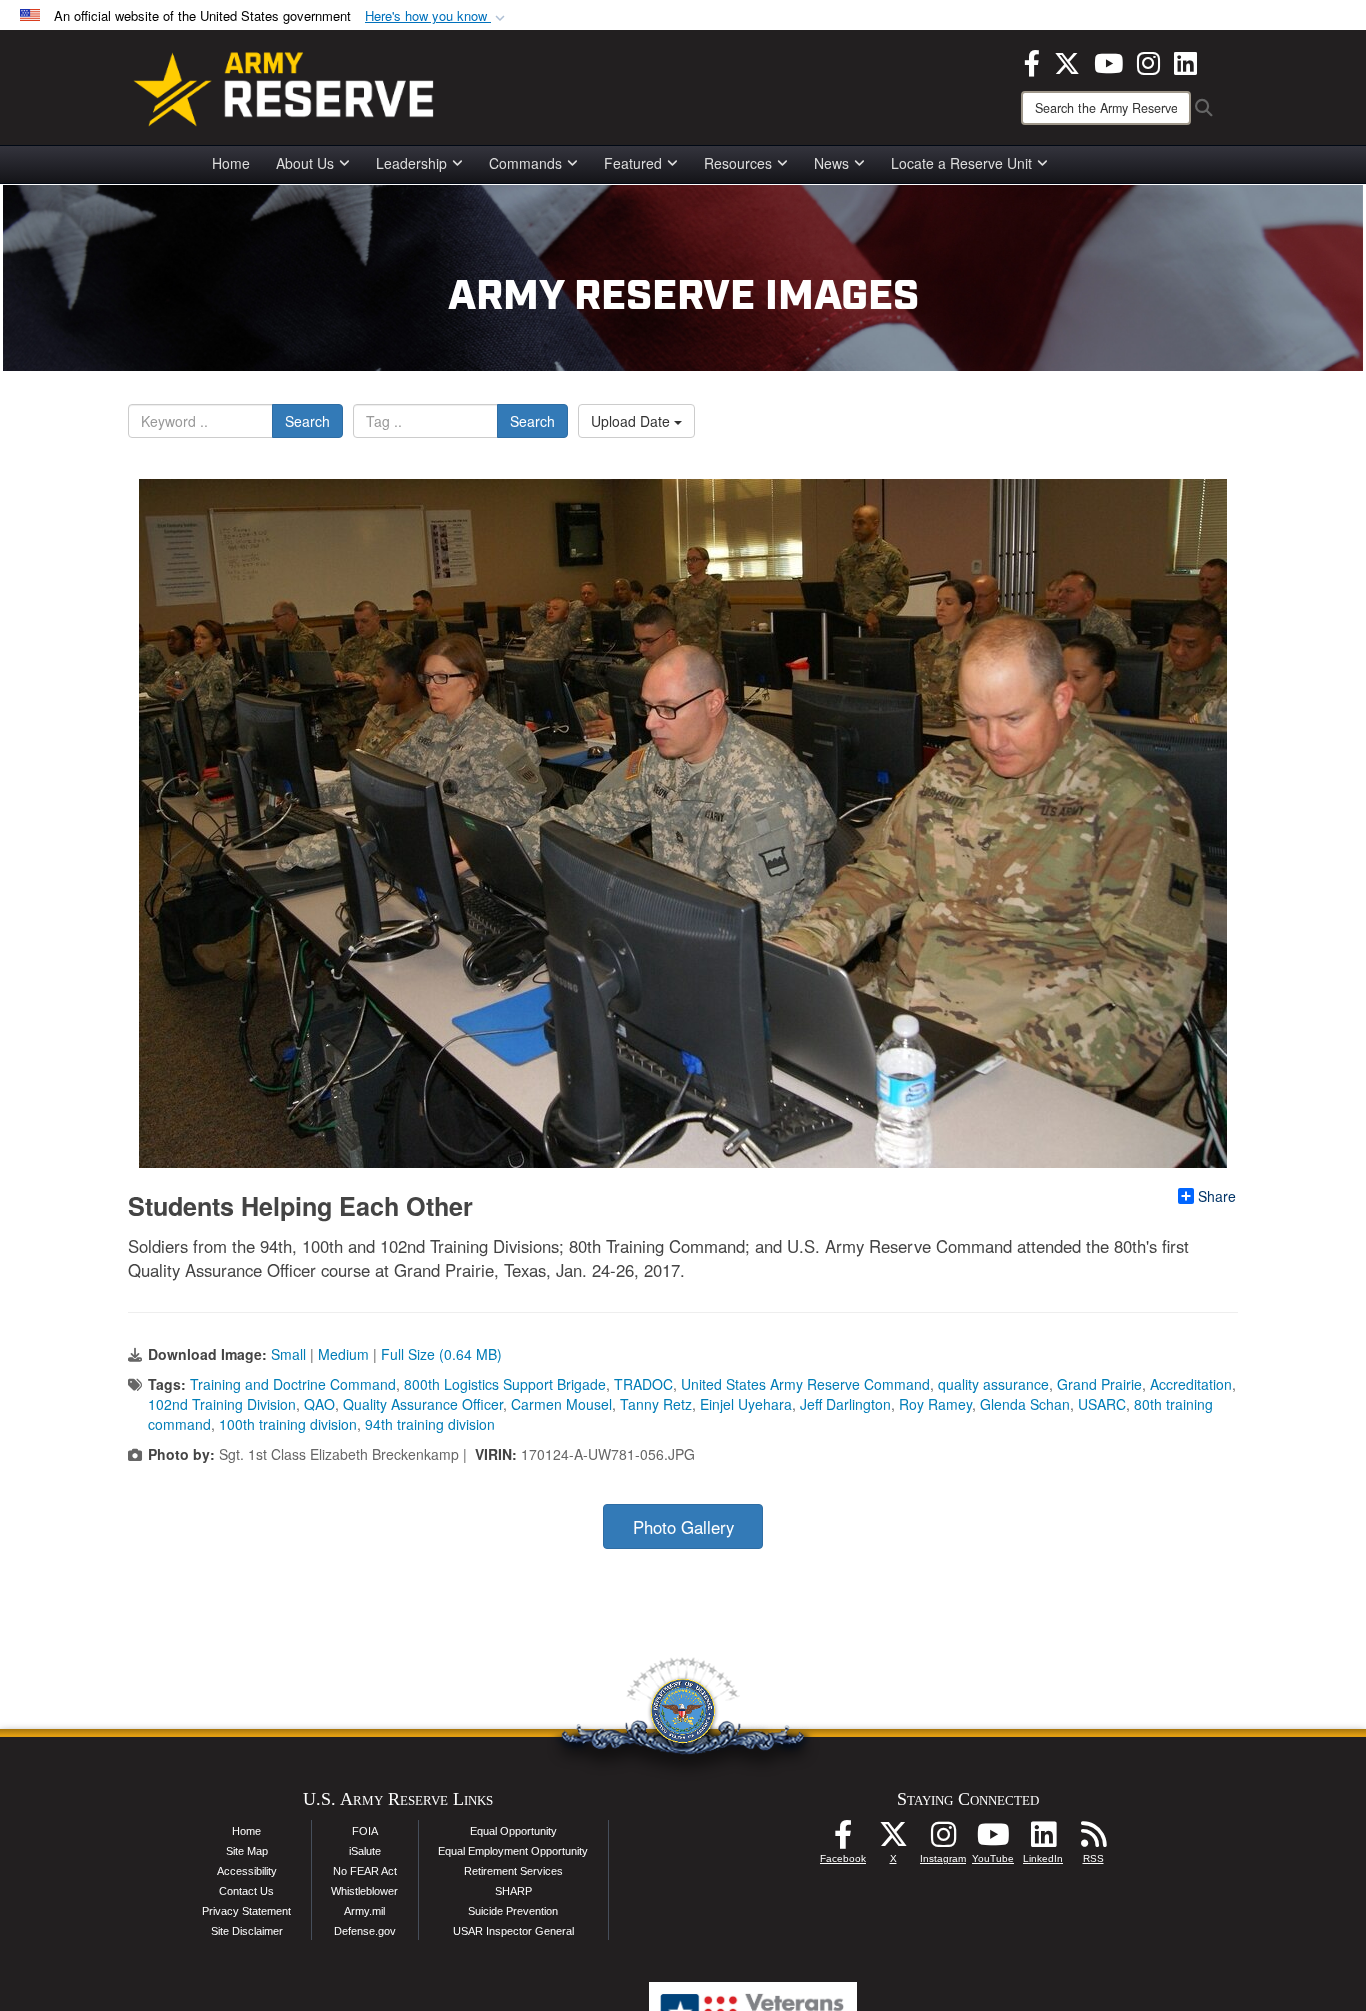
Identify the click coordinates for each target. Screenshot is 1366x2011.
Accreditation (1191, 1384)
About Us (305, 163)
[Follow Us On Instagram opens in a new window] (943, 1840)
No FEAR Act (365, 1871)
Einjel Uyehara (746, 1404)
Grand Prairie (1099, 1384)
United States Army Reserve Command (805, 1384)
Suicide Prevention (513, 1911)
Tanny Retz (656, 1404)
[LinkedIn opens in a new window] (1185, 61)
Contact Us (246, 1891)
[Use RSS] (1093, 1840)
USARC (1102, 1404)
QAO (319, 1404)
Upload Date (632, 421)
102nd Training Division (222, 1404)
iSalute (365, 1851)
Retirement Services (513, 1871)
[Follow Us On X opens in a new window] (893, 1840)
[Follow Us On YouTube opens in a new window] (993, 1840)
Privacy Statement (246, 1911)
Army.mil (364, 1911)
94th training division (430, 1424)
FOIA (365, 1831)
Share (1217, 1196)
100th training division (288, 1424)
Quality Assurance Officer (423, 1404)
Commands (525, 163)
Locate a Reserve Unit (961, 163)
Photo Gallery (683, 1527)
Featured (633, 163)
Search (307, 421)
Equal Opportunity (513, 1831)
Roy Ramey (935, 1404)
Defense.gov (365, 1931)
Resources (738, 163)
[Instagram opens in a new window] (1148, 61)
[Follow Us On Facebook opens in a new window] (843, 1840)
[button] (437, 16)
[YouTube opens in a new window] (1108, 61)
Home (231, 163)
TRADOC (643, 1384)
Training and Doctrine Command (293, 1384)
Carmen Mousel (561, 1404)
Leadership (411, 163)
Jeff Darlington (845, 1404)
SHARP (513, 1891)
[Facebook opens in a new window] (1032, 61)
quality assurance (993, 1384)
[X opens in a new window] (1067, 61)
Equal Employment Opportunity (513, 1851)
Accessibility (247, 1871)
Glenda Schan (1025, 1404)
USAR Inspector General (513, 1931)
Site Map (247, 1851)
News (831, 163)
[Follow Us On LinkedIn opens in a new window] (1043, 1840)
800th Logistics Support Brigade (505, 1384)
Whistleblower (364, 1891)
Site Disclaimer (247, 1931)
